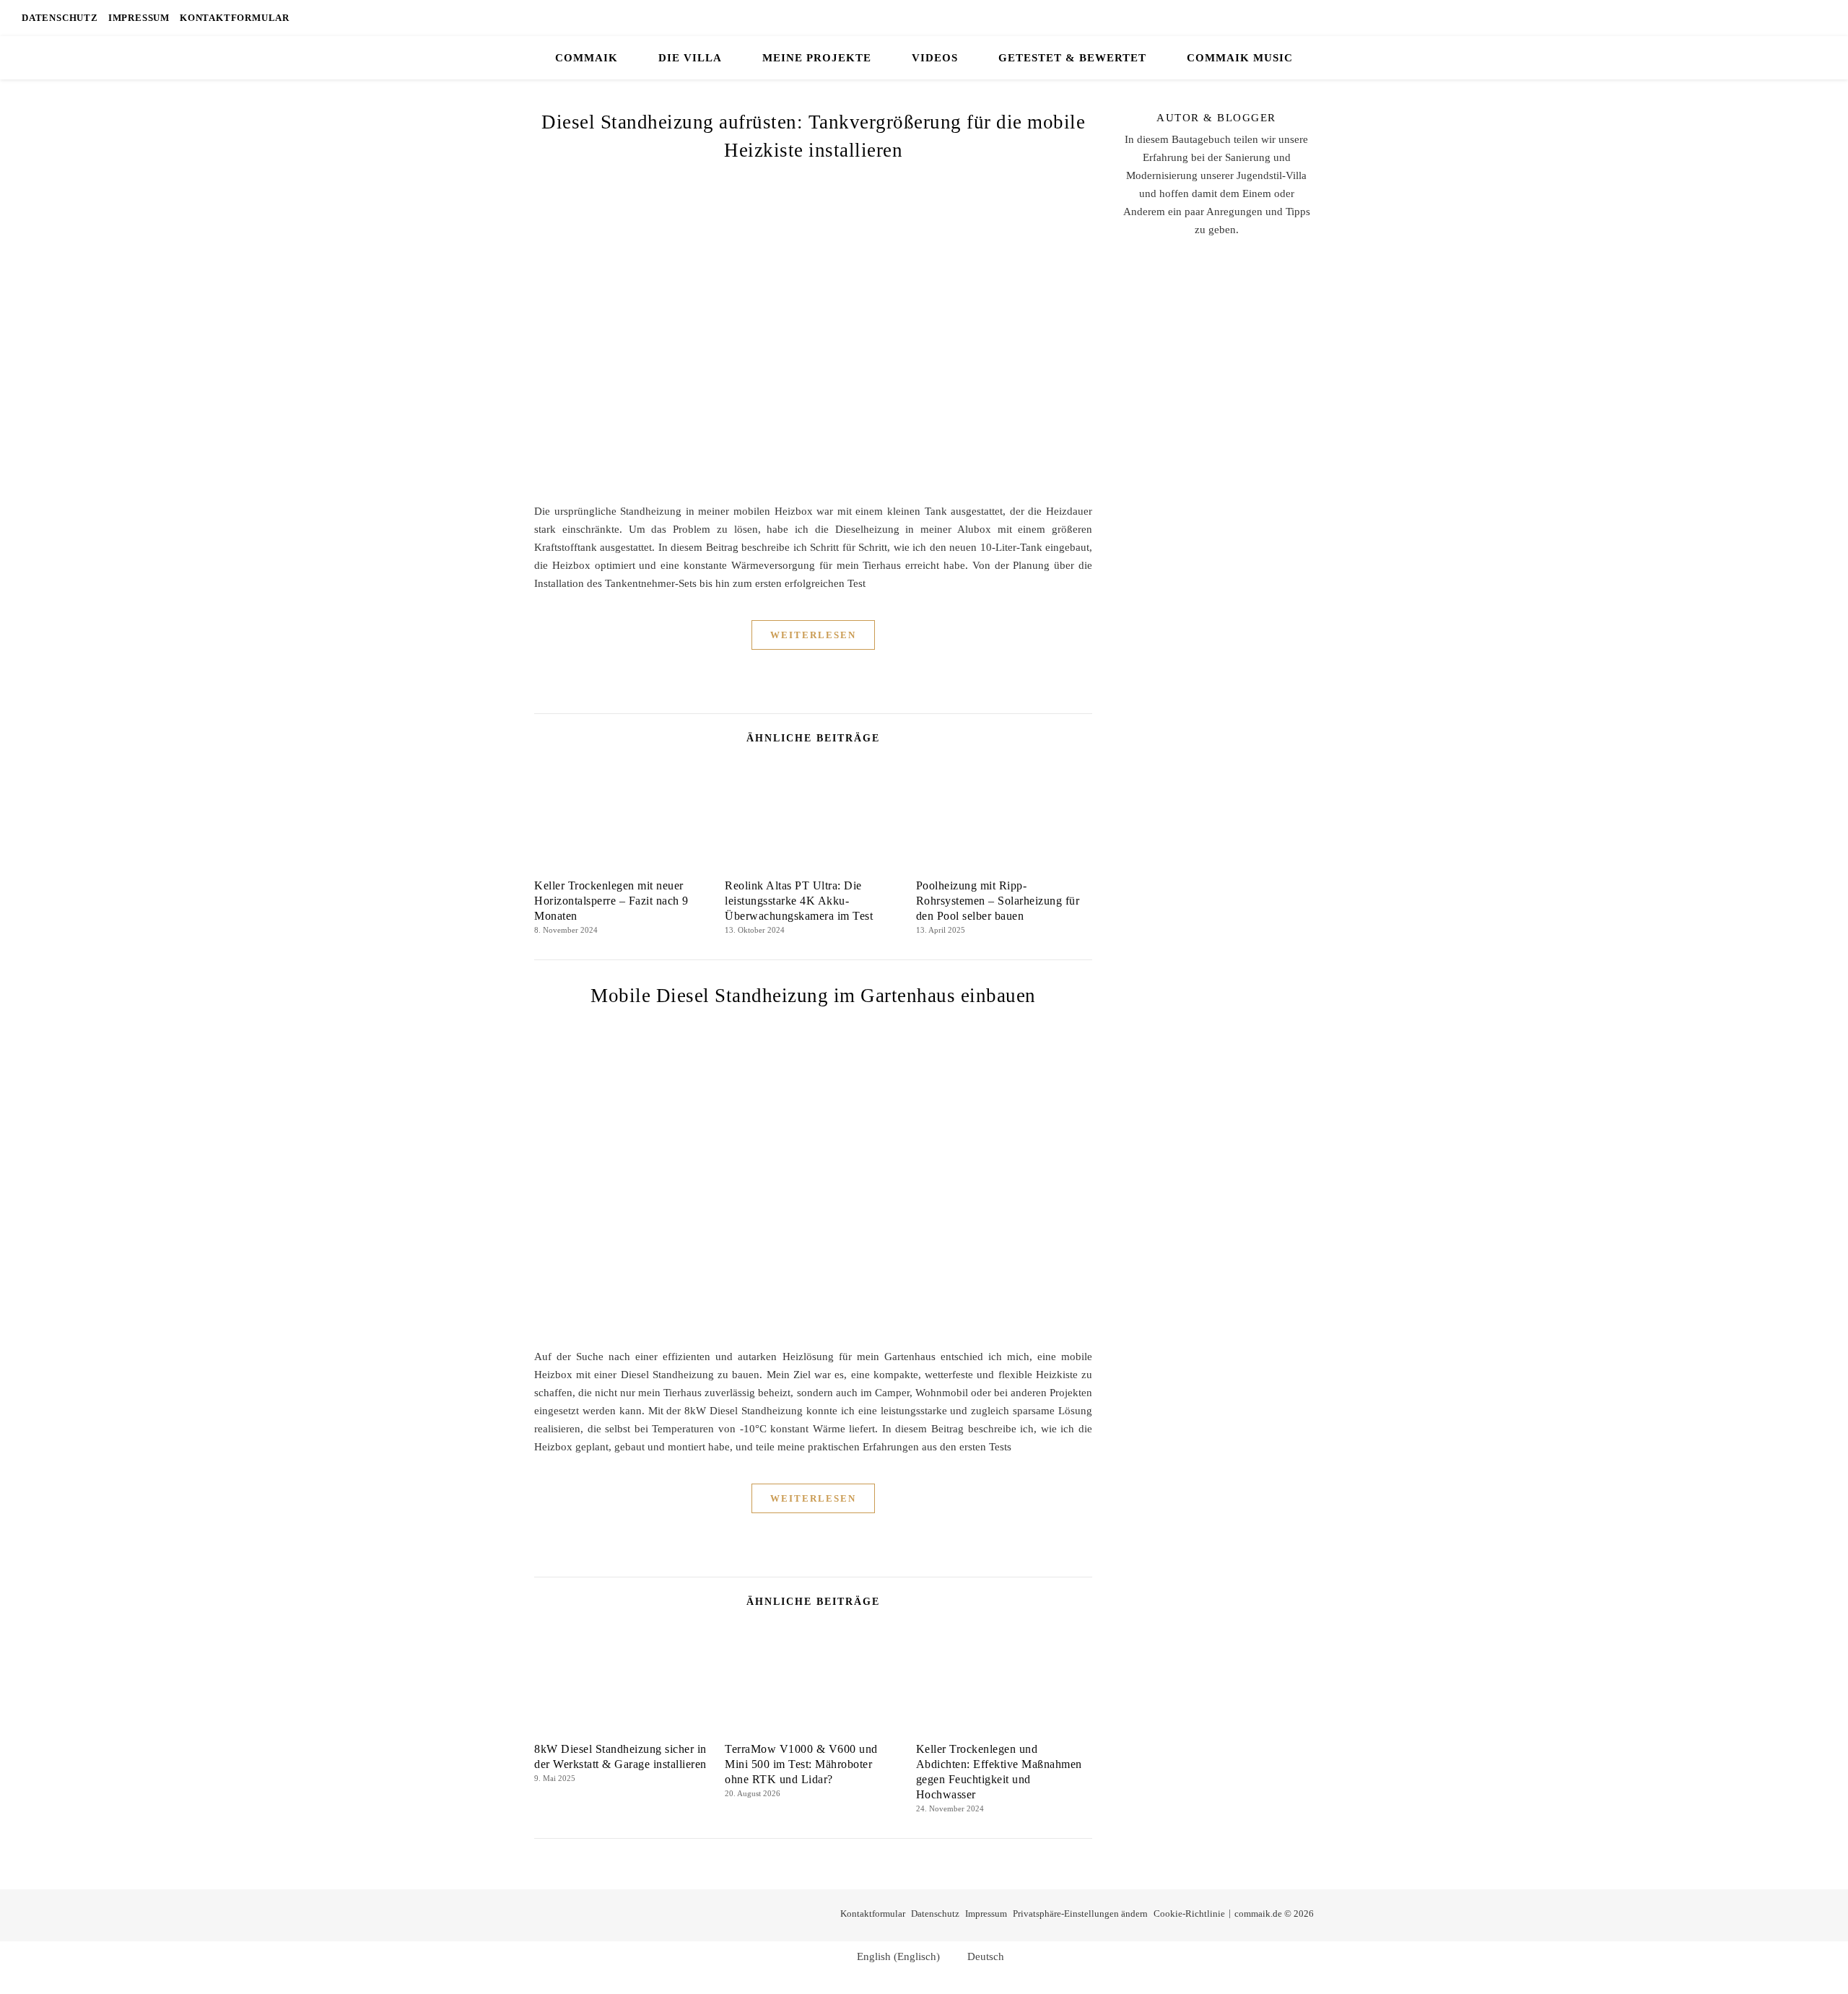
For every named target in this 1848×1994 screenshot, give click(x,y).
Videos (935, 58)
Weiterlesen (813, 635)
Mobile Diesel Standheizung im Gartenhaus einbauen (813, 996)
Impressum (139, 18)
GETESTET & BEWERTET (1072, 58)
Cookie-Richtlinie (1189, 1914)
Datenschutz (60, 18)
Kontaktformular (235, 18)
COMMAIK (587, 58)
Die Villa (690, 58)
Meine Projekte (817, 58)
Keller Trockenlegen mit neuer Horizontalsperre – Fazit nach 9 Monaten (611, 901)
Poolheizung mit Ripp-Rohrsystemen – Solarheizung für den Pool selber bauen (998, 901)
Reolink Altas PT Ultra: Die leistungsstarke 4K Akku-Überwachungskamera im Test (799, 901)
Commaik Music (1240, 58)
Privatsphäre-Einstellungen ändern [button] (1080, 1914)
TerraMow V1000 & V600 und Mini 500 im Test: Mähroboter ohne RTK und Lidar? (801, 1764)
